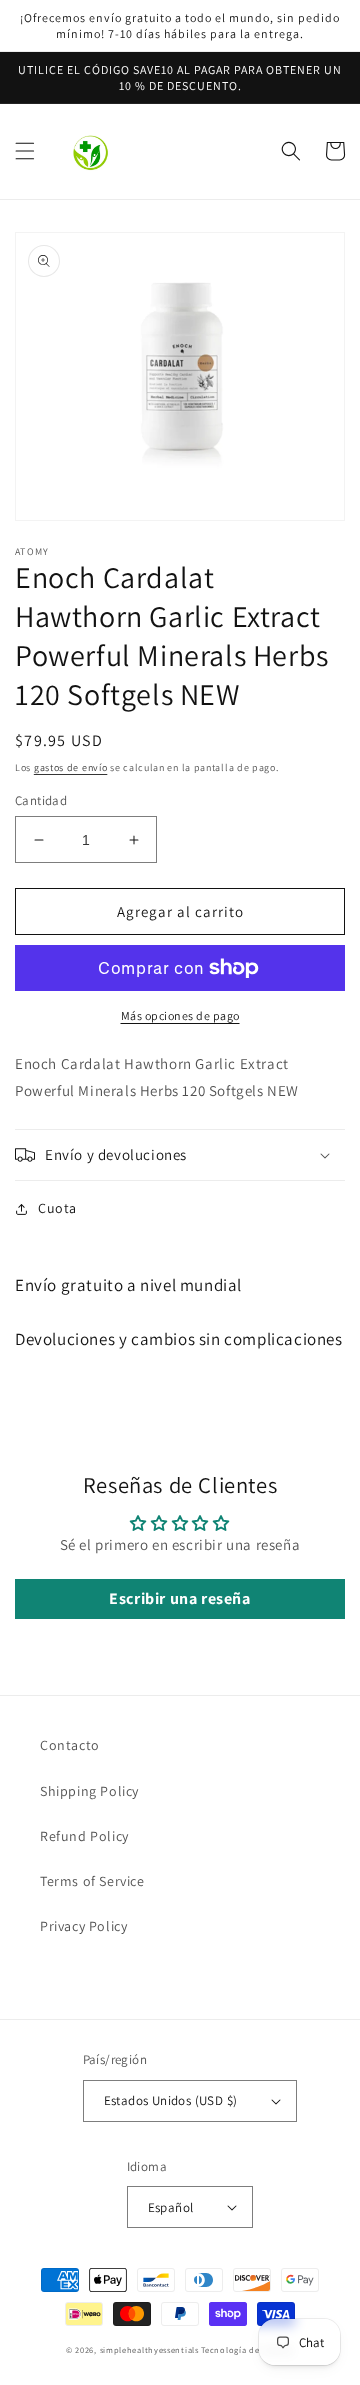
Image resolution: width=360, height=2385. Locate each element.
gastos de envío (71, 767)
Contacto (70, 1745)
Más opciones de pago (180, 1015)
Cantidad (41, 800)
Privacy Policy (83, 1926)
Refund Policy (84, 1836)
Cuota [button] (57, 1208)
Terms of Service (92, 1881)
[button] (25, 151)
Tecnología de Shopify (247, 2349)
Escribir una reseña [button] (179, 1598)
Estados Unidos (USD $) (171, 2100)
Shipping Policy (89, 1791)
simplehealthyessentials (149, 2349)
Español (171, 2207)
